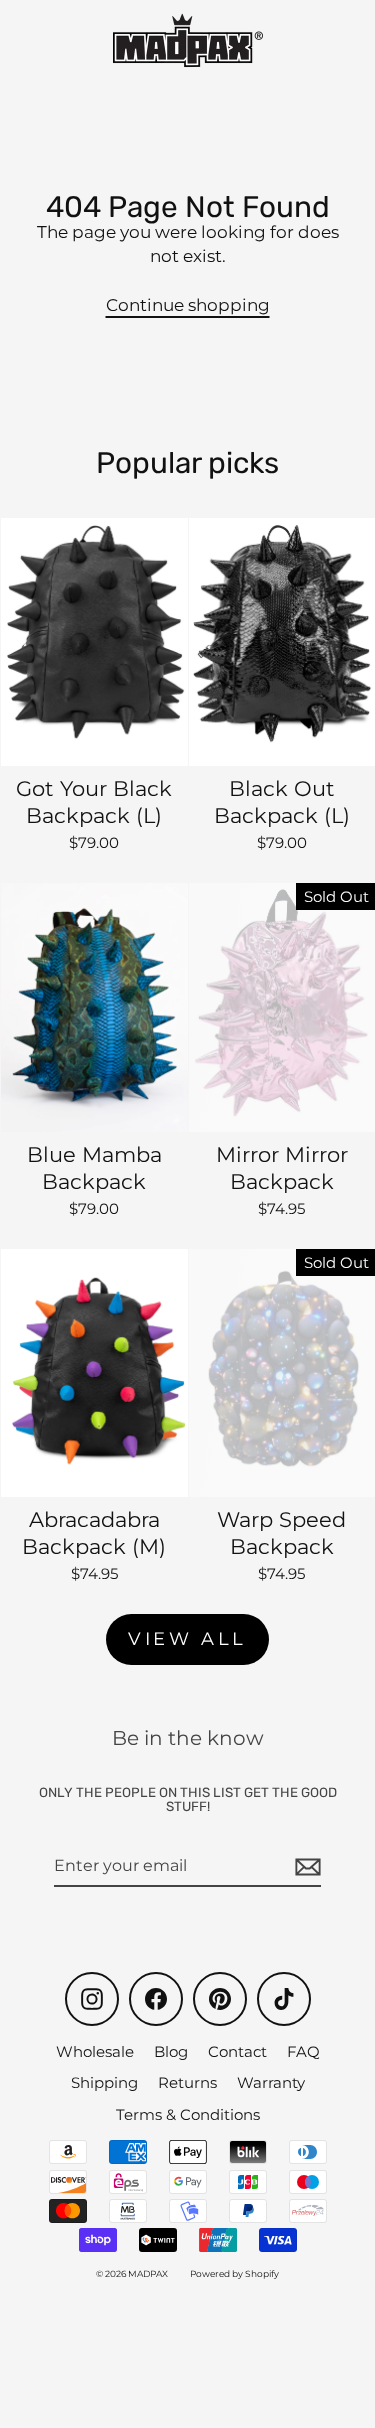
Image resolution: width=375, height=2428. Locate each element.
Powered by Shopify (234, 2273)
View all (187, 1639)
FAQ (303, 2051)
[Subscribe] (305, 1867)
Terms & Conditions (188, 2114)
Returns (187, 2082)
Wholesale (95, 2051)
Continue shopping (188, 305)
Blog (171, 2051)
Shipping (104, 2082)
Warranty (271, 2082)
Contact (237, 2051)
